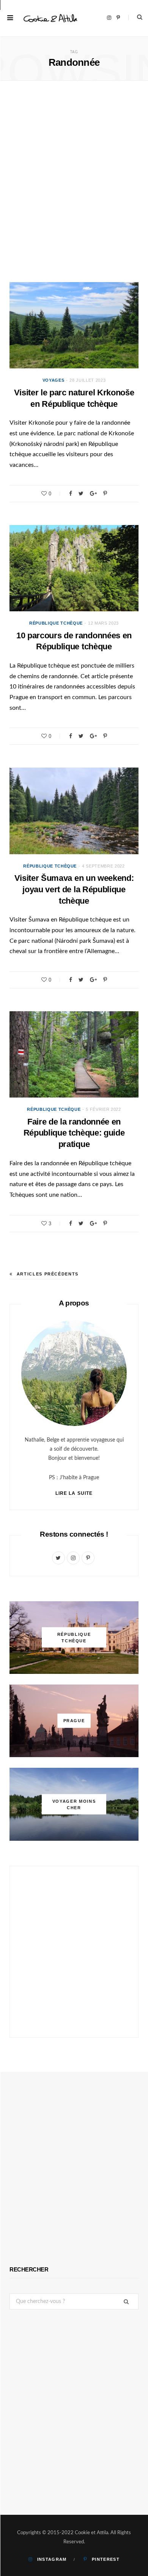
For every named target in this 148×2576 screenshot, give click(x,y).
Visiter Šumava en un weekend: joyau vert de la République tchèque (74, 889)
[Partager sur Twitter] (81, 493)
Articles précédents (48, 1274)
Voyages (54, 380)
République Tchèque (56, 623)
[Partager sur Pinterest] (105, 493)
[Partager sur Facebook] (71, 493)
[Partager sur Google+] (93, 493)
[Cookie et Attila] (50, 18)
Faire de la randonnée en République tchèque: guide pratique (74, 1133)
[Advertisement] (74, 185)
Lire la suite (74, 1493)
